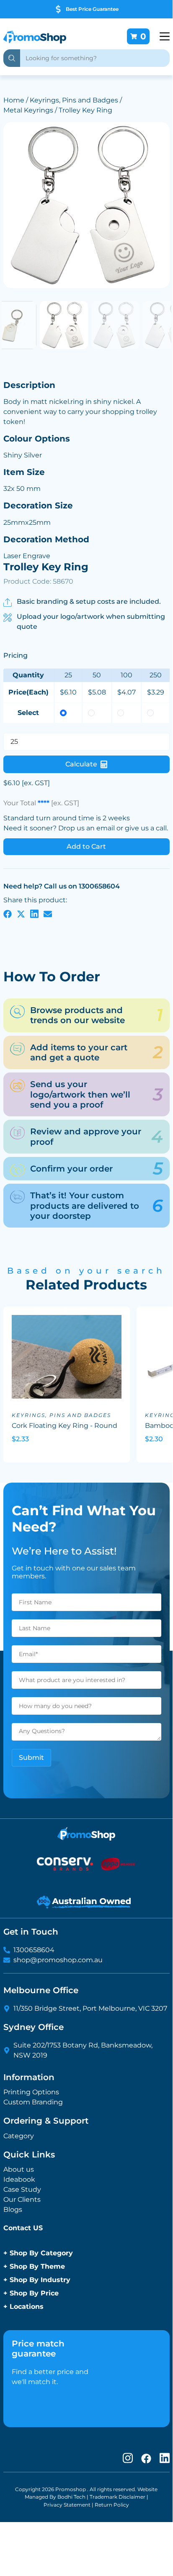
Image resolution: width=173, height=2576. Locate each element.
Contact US (23, 2228)
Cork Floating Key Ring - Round (65, 1426)
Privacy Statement (67, 2505)
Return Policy (112, 2505)
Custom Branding (33, 2102)
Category (19, 2136)
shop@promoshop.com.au (58, 1960)
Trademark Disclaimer (117, 2497)
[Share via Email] (48, 914)
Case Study (22, 2189)
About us (19, 2169)
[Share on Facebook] (8, 914)
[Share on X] (21, 914)
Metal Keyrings (28, 110)
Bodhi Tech (71, 2497)
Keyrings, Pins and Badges (74, 100)
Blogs (13, 2210)
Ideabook (19, 2179)
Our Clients (22, 2199)
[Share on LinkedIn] (34, 914)
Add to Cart (86, 846)
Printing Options (31, 2092)
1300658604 (34, 1950)
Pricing (15, 655)
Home (14, 100)
